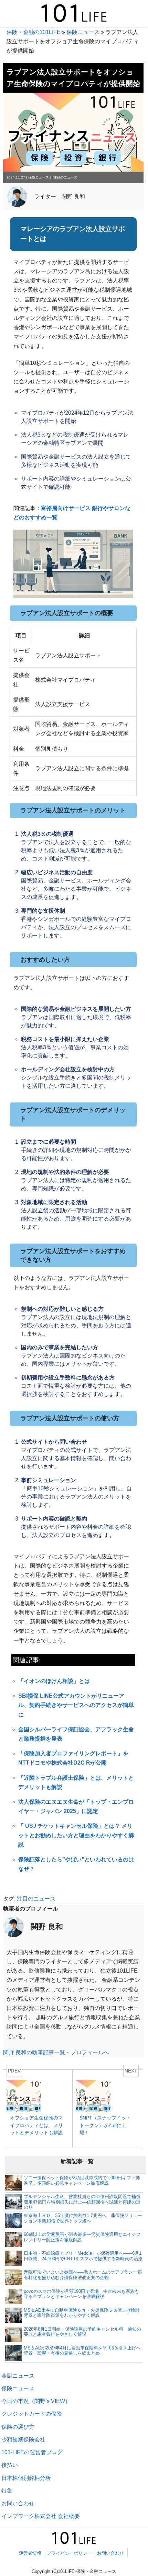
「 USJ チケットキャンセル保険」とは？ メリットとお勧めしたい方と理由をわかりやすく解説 (76, 1835)
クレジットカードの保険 (32, 2414)
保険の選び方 (18, 2427)
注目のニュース (65, 177)
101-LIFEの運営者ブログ (32, 2452)
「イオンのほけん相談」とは (54, 1681)
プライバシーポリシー (69, 2553)
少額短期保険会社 (23, 2440)
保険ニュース (83, 32)
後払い (10, 2465)
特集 (7, 2491)
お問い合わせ (18, 2503)
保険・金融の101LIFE (34, 32)
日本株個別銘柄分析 (26, 2478)
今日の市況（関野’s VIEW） (36, 2401)
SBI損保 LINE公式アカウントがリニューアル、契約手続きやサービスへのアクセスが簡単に (76, 1705)
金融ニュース (18, 2376)
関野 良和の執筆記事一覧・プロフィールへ (56, 2052)
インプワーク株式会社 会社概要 (41, 2516)
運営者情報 (30, 2553)
